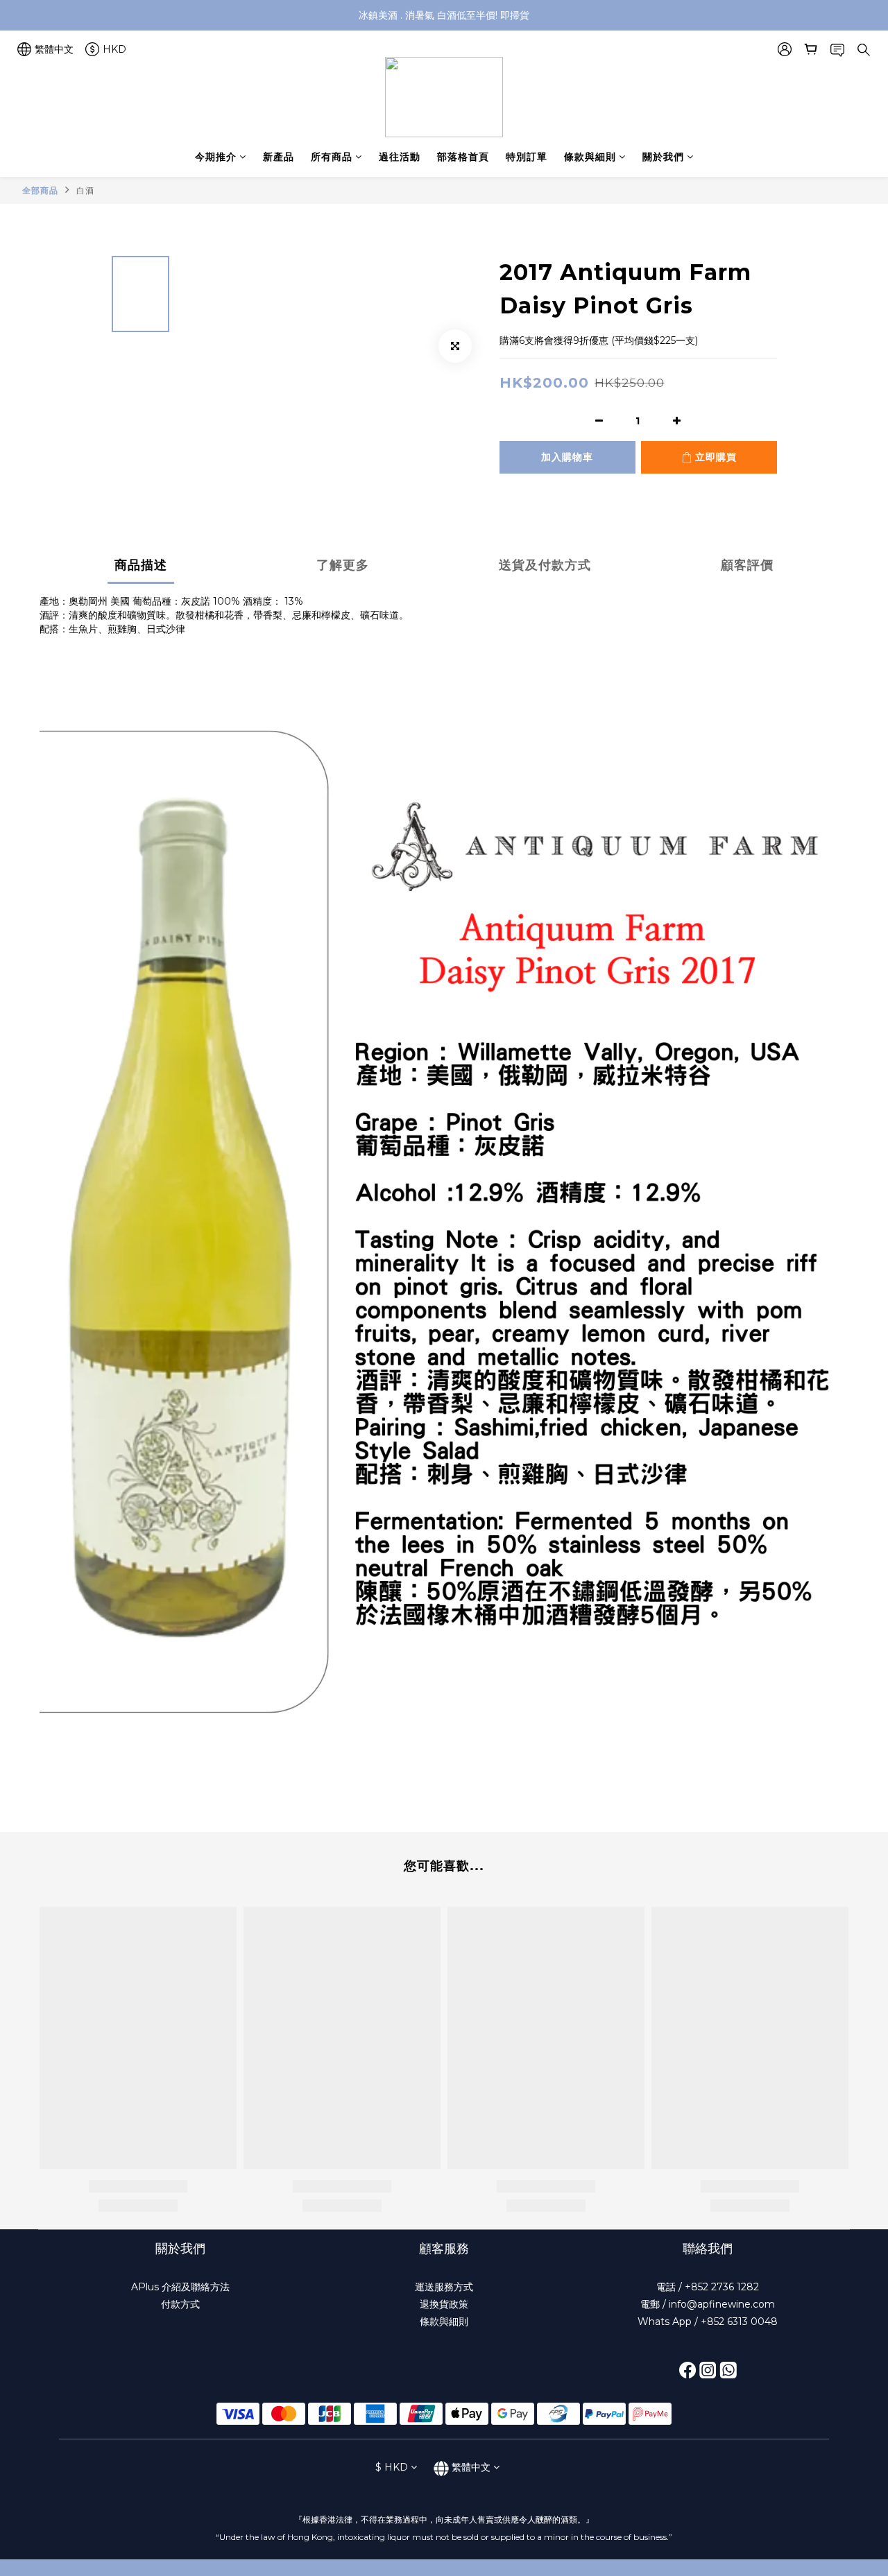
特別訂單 (527, 157)
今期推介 (216, 157)
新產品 (279, 157)
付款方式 (180, 2304)
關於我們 (663, 157)
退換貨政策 (444, 2304)
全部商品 (40, 190)
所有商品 (332, 157)
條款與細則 (590, 157)
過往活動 (400, 157)
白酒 (85, 190)
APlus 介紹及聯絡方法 (180, 2287)
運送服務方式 (444, 2287)
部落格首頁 (463, 157)
